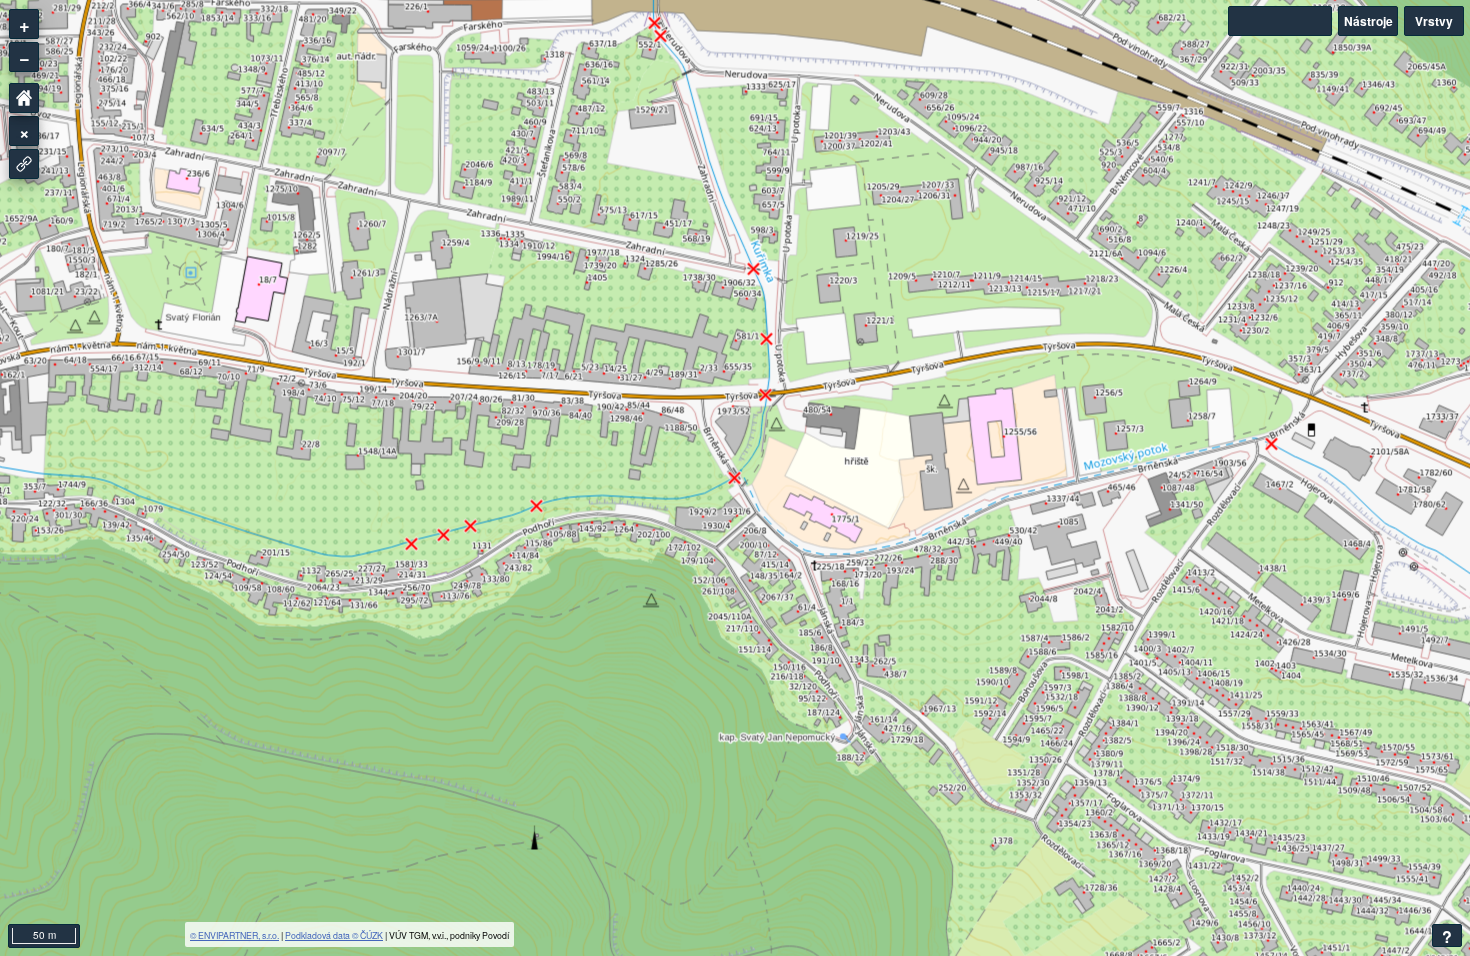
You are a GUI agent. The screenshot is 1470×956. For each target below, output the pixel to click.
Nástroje (1368, 21)
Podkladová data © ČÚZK (334, 935)
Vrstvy (1434, 21)
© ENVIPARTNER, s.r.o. (234, 935)
